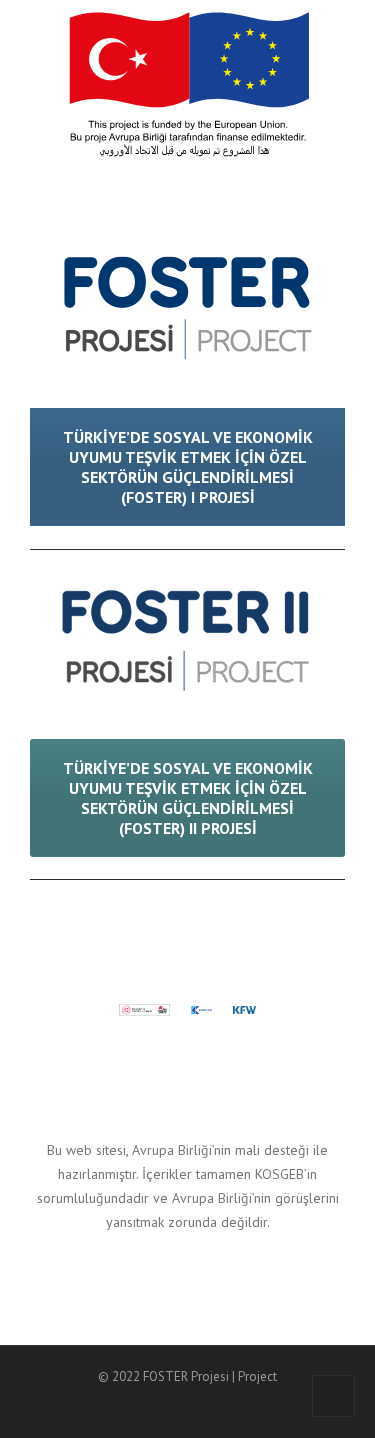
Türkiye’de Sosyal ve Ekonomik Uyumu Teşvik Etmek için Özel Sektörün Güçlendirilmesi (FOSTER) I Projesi (188, 467)
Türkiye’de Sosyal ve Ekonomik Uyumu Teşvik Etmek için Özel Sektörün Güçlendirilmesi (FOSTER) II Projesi (188, 798)
